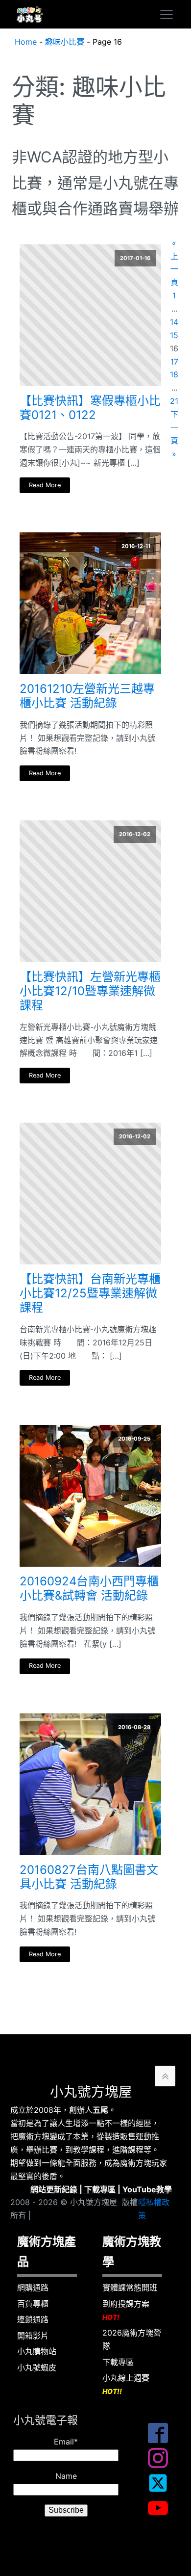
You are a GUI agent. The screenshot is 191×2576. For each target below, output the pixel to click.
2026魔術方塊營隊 (132, 2339)
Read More (45, 485)
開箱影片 (33, 2336)
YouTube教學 (147, 2189)
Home (26, 42)
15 (174, 335)
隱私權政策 (154, 2209)
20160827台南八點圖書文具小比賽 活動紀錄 (89, 1877)
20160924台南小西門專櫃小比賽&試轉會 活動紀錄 (89, 1589)
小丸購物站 (37, 2351)
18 (174, 374)
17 (174, 362)
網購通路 (33, 2287)
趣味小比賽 (65, 42)
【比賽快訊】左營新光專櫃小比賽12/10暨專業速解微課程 (90, 991)
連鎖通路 (33, 2319)
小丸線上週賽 (126, 2384)
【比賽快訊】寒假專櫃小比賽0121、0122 (90, 408)
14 (174, 322)
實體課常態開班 (130, 2287)
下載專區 (100, 2189)
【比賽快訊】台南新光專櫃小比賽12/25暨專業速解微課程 (90, 1293)
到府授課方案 (126, 2310)
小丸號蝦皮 (37, 2367)
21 (174, 401)
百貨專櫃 (33, 2304)
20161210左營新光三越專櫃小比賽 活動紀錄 (87, 696)
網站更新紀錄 (54, 2189)
